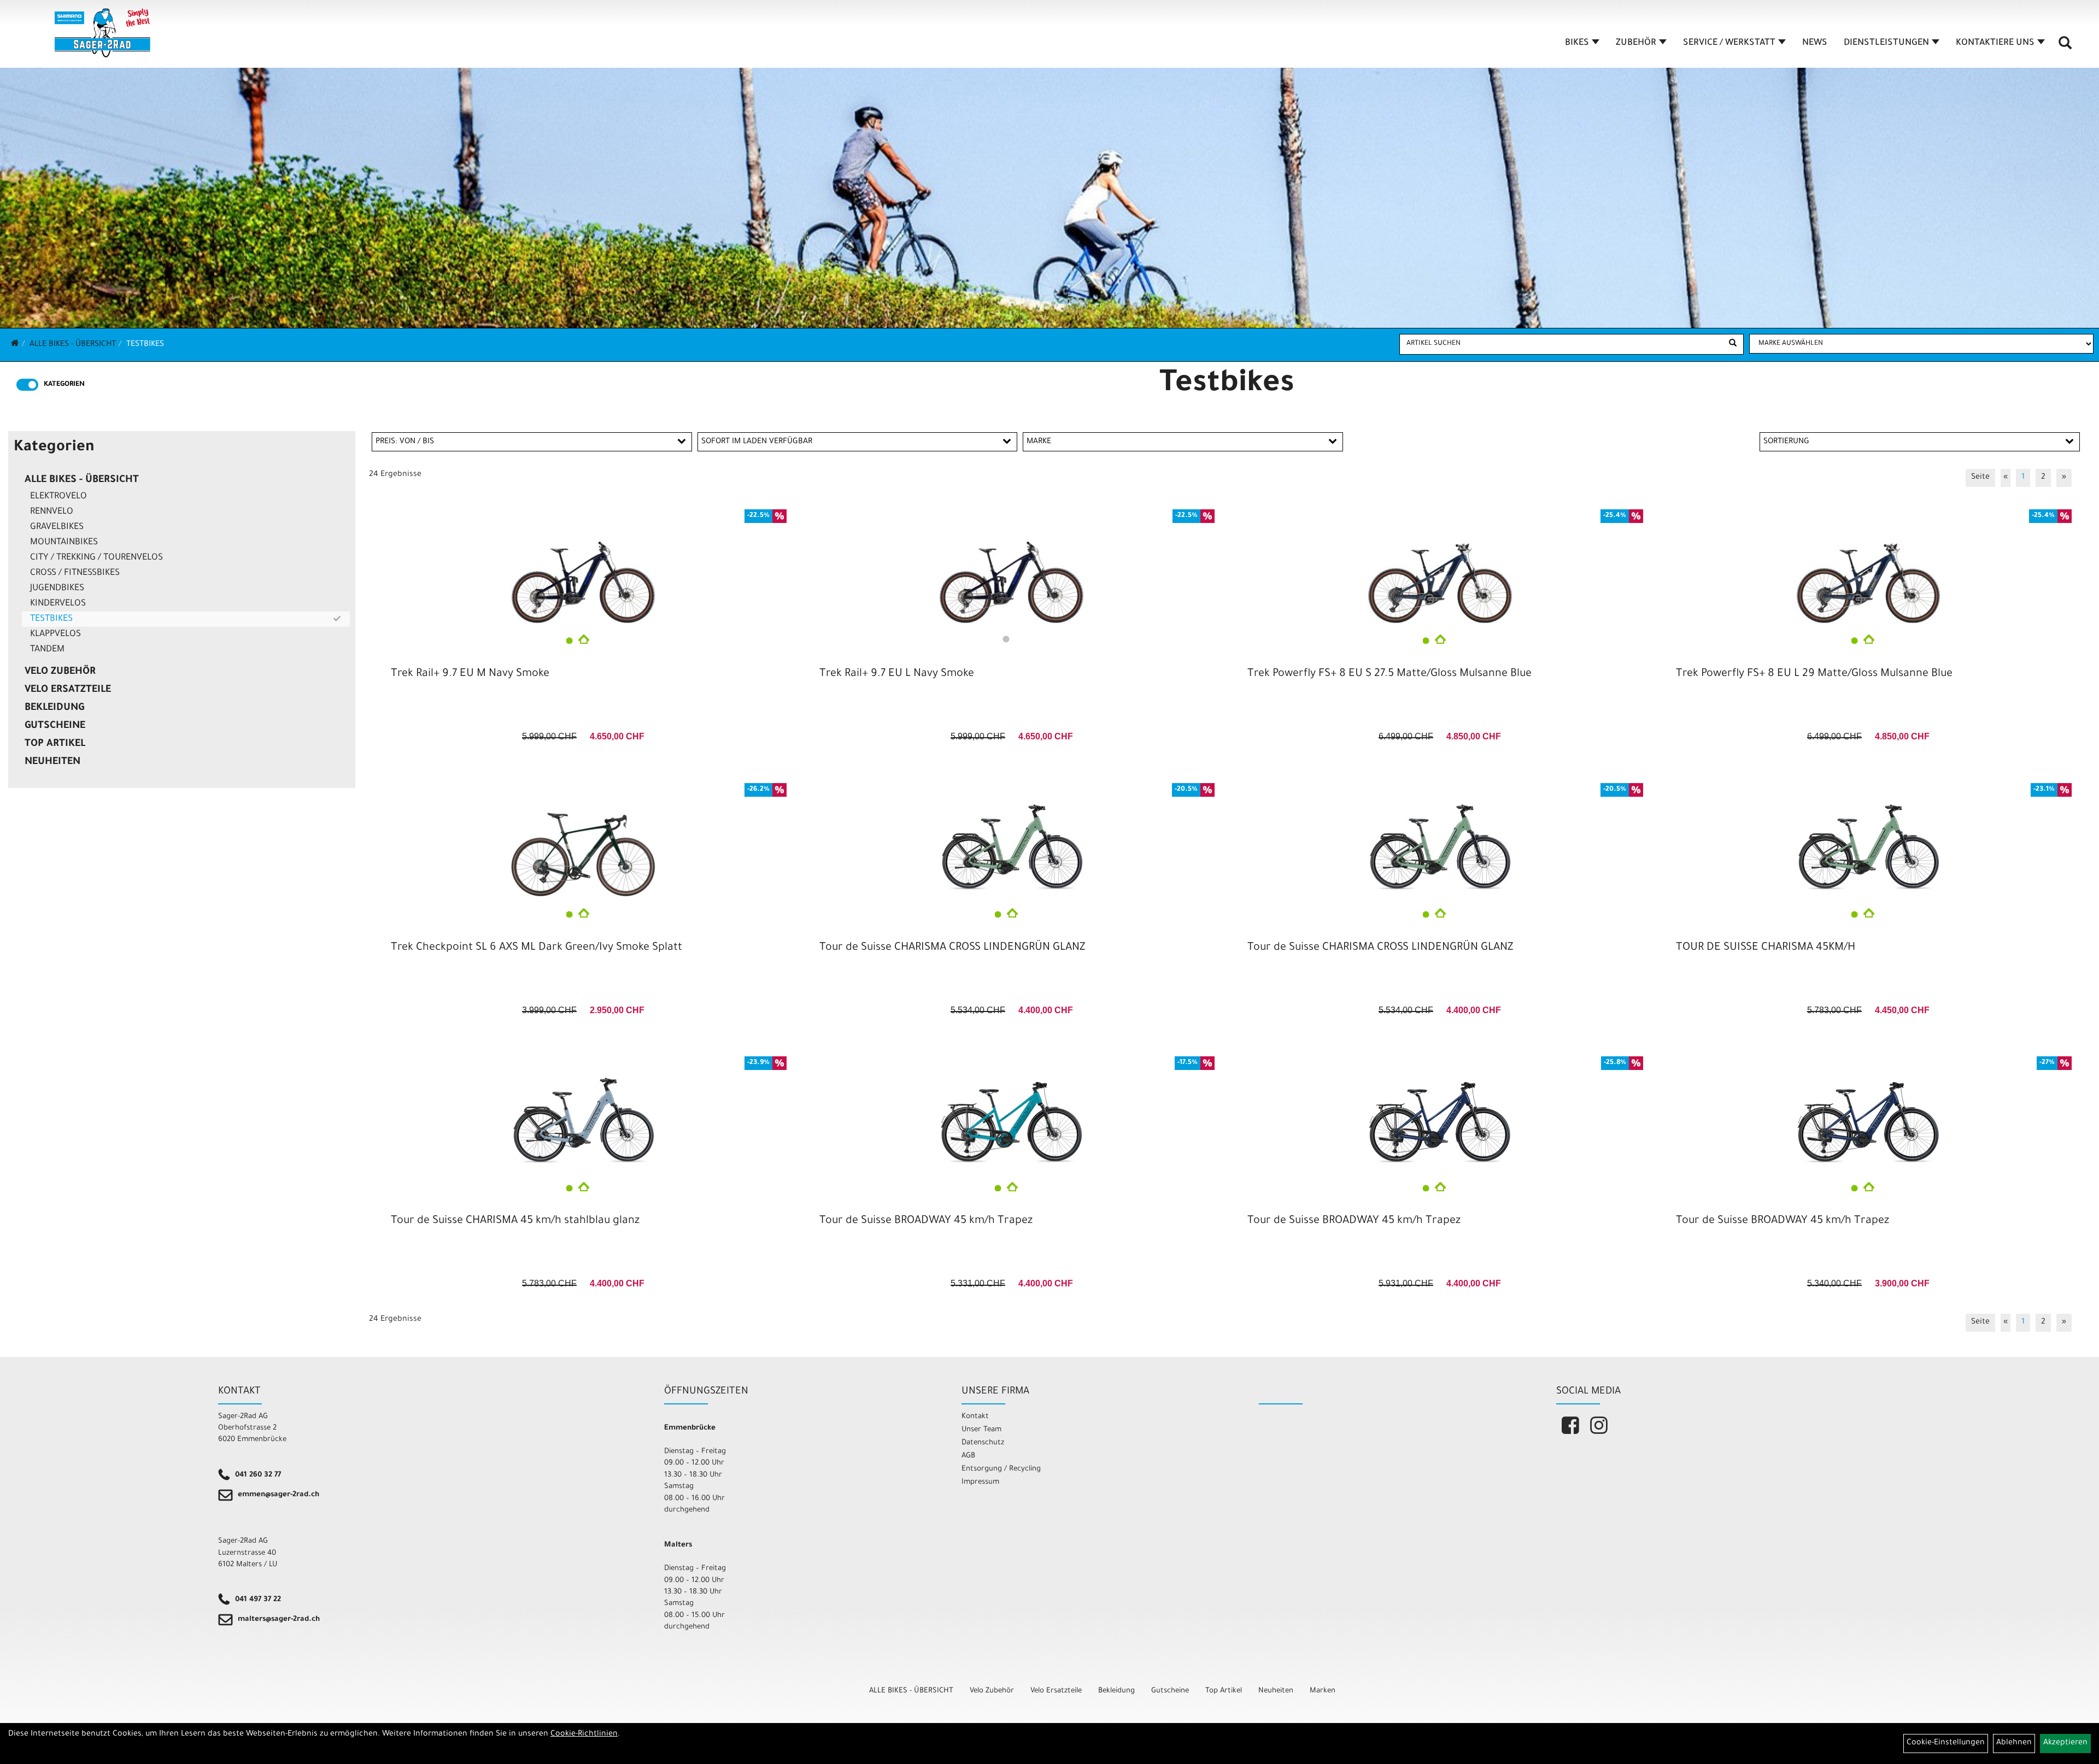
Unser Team (981, 1430)
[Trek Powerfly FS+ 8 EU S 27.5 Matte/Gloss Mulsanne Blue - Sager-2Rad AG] (1440, 569)
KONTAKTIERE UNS (1995, 43)
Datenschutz (983, 1443)
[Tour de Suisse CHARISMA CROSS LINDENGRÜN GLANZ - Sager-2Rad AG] (1012, 843)
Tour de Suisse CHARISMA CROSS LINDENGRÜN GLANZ (952, 948)
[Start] (15, 345)
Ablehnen (2014, 1743)
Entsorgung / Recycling (1001, 1469)
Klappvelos (55, 634)
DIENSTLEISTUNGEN (1886, 43)
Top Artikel (55, 744)
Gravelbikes (57, 527)
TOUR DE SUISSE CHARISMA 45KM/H (1766, 948)
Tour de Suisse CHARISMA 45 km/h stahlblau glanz (515, 1221)
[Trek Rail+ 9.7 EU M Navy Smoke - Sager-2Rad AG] (583, 569)
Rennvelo (52, 512)
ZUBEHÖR (1636, 43)
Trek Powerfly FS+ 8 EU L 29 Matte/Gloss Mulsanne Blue (1814, 674)
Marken (1323, 1691)
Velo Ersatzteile (68, 690)
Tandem (47, 650)
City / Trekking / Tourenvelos (96, 558)
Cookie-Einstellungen (1946, 1743)
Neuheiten (52, 762)
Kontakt (975, 1417)
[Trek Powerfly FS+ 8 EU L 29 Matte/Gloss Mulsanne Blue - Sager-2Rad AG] (1868, 569)
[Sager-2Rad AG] (102, 33)
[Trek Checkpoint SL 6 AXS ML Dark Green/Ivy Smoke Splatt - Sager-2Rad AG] (583, 843)
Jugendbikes (57, 589)
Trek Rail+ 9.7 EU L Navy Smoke (897, 674)
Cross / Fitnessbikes (75, 573)
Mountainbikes (64, 543)
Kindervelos (58, 604)
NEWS (1815, 43)
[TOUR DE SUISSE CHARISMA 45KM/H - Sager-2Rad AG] (1868, 843)
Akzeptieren (2065, 1743)
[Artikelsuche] (2065, 47)
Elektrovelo (58, 497)
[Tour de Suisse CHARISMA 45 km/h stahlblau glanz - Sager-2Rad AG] (583, 1116)
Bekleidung (54, 708)
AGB (968, 1456)
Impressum (980, 1482)
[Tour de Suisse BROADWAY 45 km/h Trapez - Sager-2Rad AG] (1012, 1116)
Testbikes (145, 345)
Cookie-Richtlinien (584, 1734)
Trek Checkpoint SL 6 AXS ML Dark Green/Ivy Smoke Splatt (537, 948)
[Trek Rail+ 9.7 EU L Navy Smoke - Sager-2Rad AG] (1012, 569)
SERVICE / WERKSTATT (1729, 43)
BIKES (1577, 43)
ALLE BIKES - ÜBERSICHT (73, 345)
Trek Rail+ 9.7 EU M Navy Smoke (470, 674)
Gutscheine (55, 726)
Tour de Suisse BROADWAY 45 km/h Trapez (926, 1221)
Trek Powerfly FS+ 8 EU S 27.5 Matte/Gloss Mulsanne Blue (1389, 674)
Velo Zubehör (60, 672)
